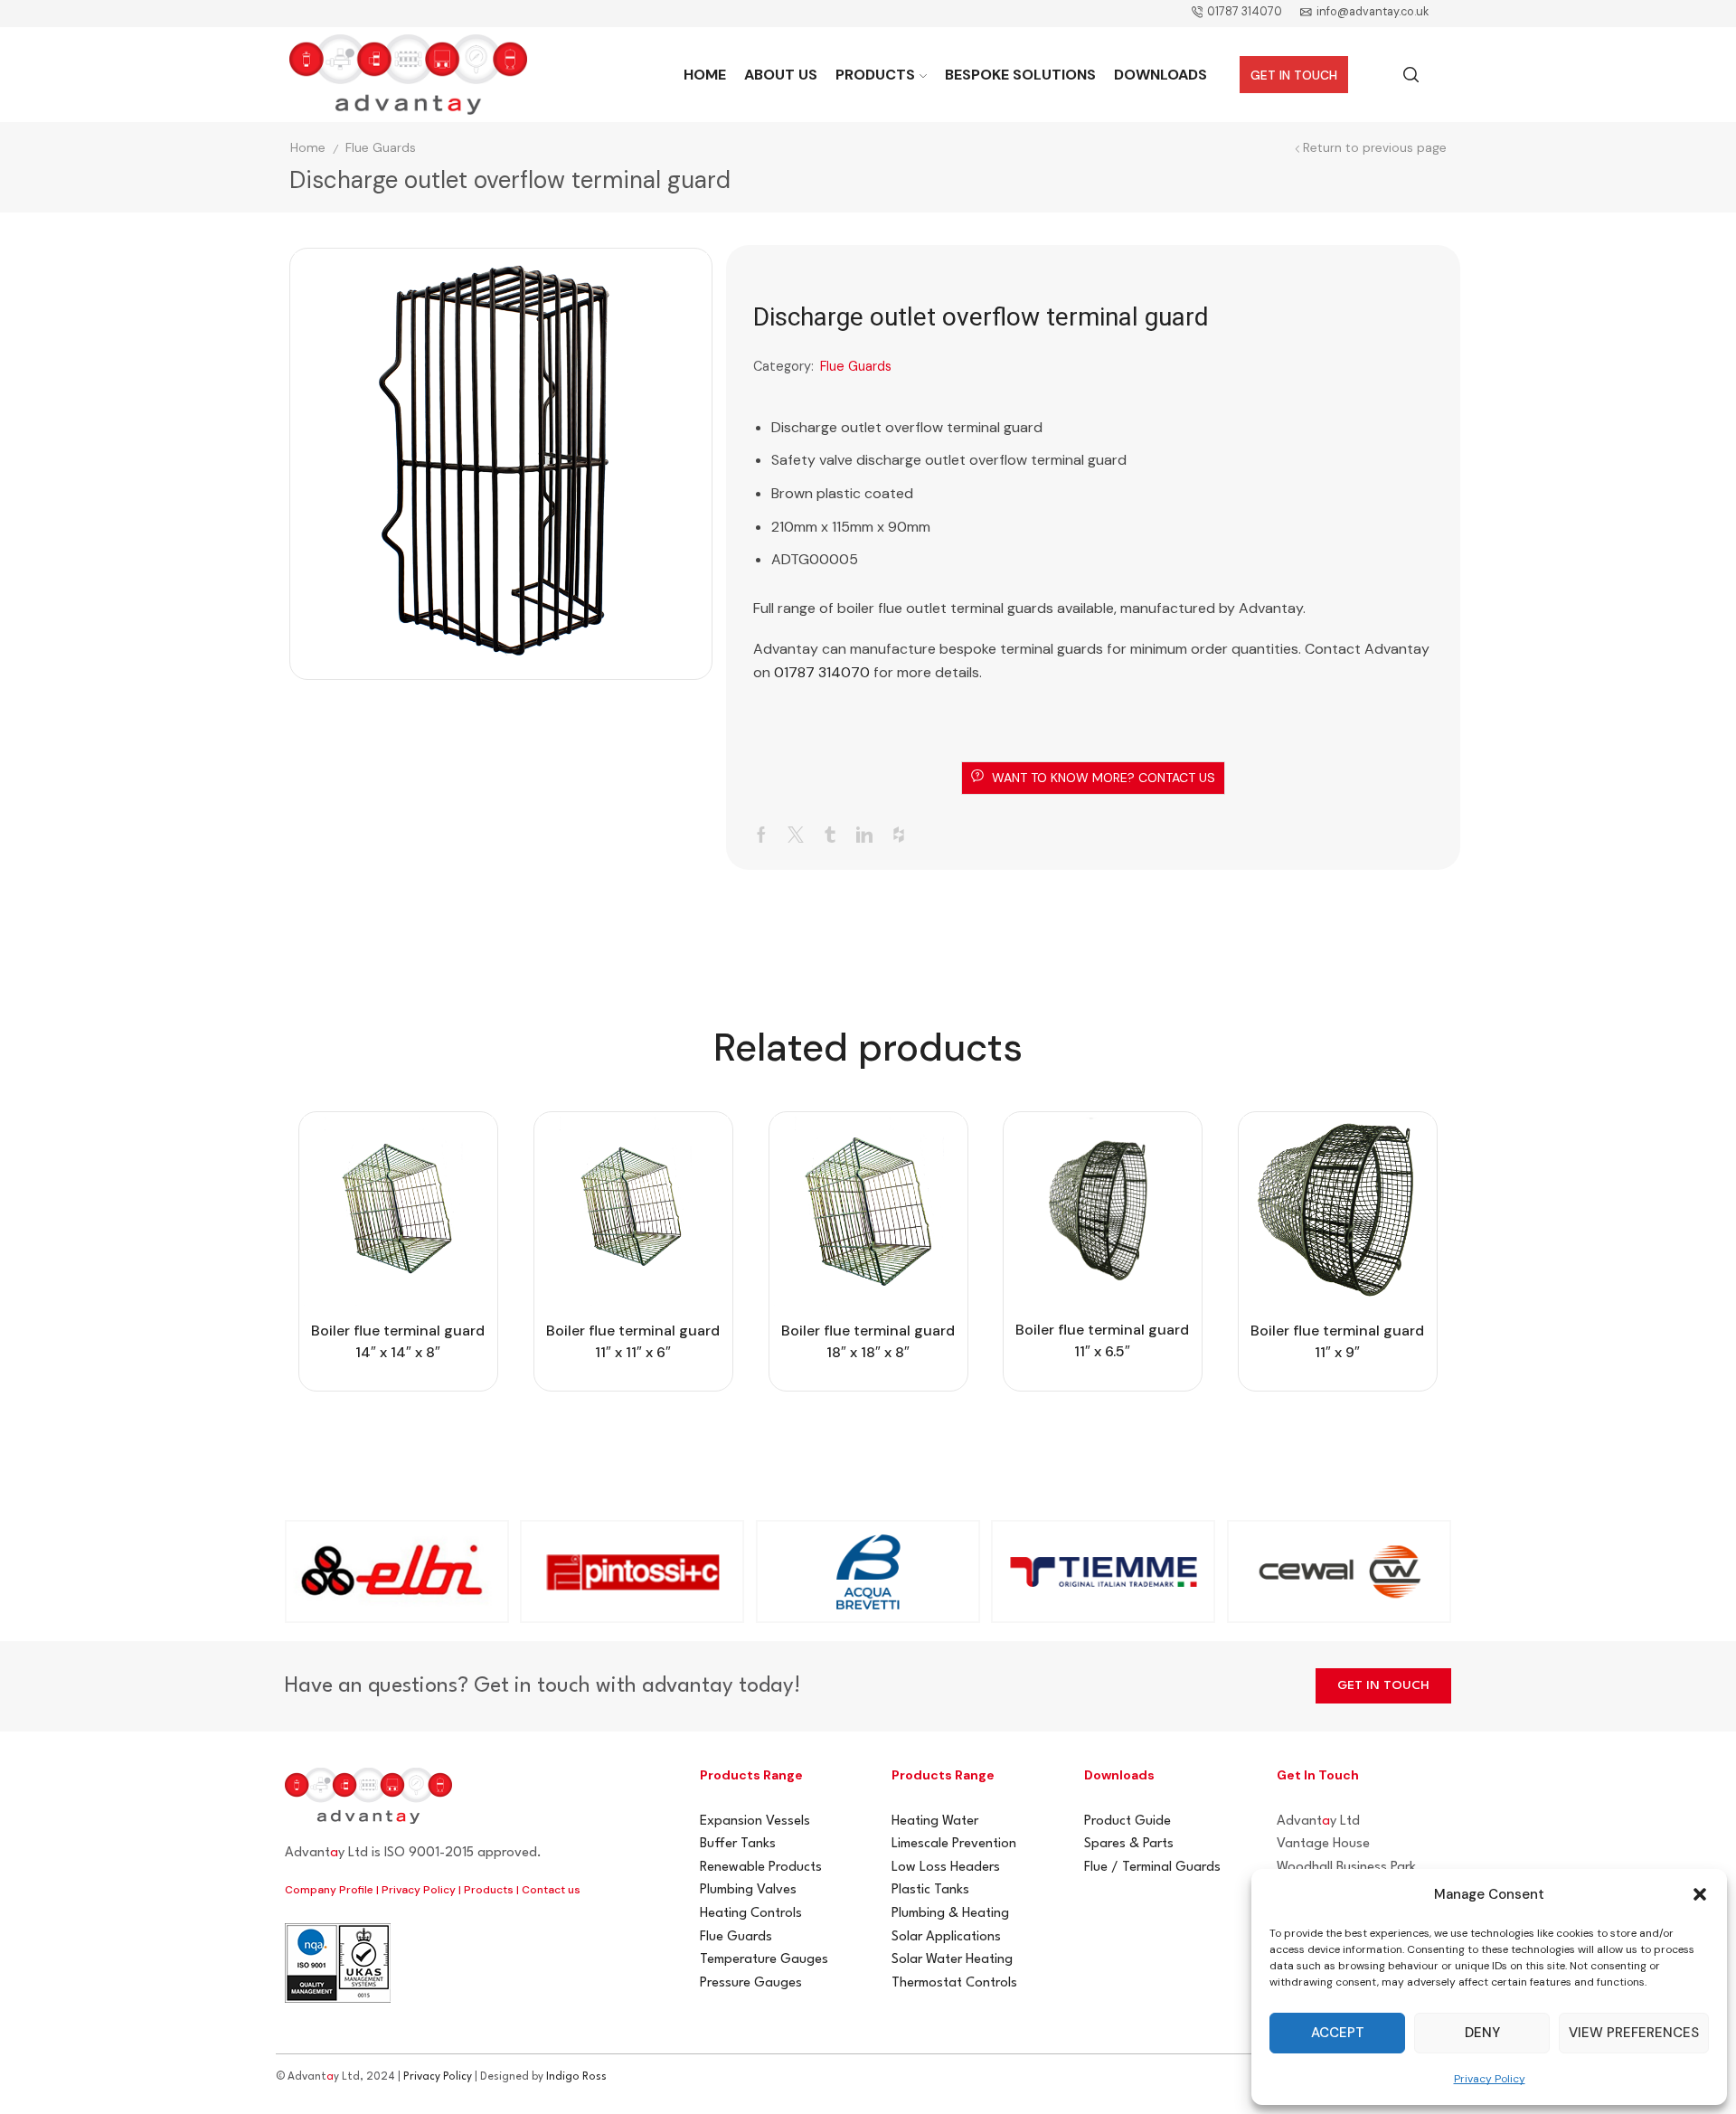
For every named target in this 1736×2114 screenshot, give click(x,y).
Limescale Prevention (954, 1844)
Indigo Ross (576, 2077)
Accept (1338, 2033)
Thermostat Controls (954, 1983)
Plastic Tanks (930, 1890)
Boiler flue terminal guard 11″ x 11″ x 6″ (633, 1341)
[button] (1700, 1894)
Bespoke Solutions (1020, 75)
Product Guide (1127, 1821)
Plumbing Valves (748, 1890)
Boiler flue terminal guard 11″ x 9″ (1338, 1341)
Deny (1482, 2033)
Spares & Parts (1129, 1844)
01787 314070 (822, 672)
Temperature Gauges (764, 1960)
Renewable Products (761, 1868)
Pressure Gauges (751, 1983)
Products (875, 75)
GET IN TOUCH (1294, 75)
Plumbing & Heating (950, 1914)
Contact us (551, 1890)
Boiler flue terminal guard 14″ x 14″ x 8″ (398, 1341)
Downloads (1160, 75)
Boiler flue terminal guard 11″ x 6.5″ (1103, 1340)
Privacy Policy (1490, 2079)
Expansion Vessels (755, 1821)
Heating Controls (751, 1914)
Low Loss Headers (946, 1868)
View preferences (1634, 2033)
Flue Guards (381, 148)
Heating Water (935, 1821)
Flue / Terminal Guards (1152, 1868)
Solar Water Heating (952, 1960)
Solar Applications (946, 1937)
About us (781, 75)
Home (705, 75)
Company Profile (329, 1890)
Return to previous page (1375, 148)
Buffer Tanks (738, 1844)
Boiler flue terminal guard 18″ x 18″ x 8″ (868, 1341)
